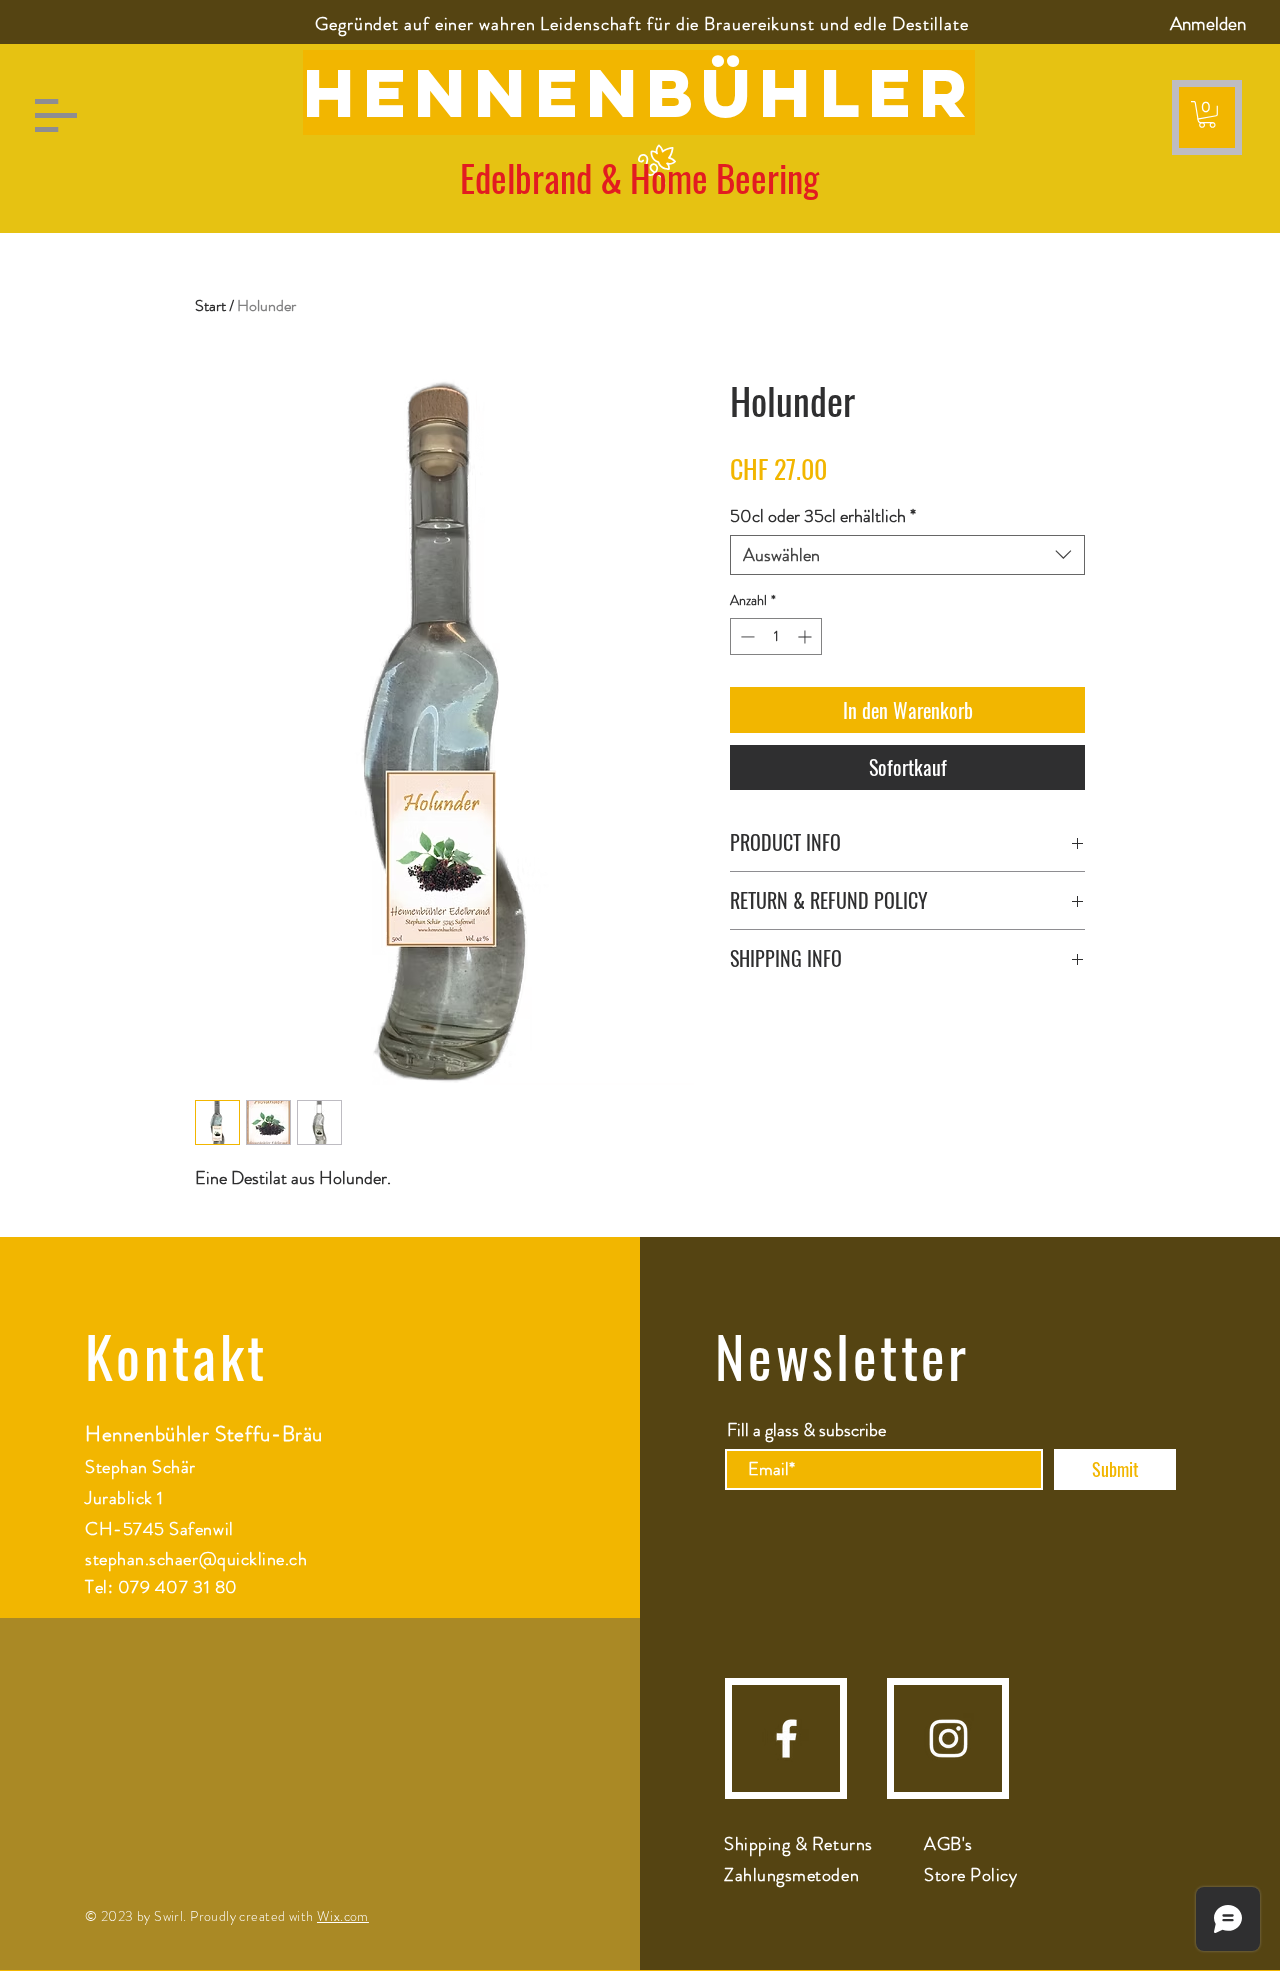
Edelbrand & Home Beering (639, 177)
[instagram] (948, 1738)
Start (210, 305)
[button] (56, 115)
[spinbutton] (776, 636)
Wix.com (343, 1916)
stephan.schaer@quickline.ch (196, 1559)
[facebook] (786, 1738)
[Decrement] (745, 636)
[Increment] (806, 636)
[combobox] (907, 555)
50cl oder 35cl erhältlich (823, 516)
